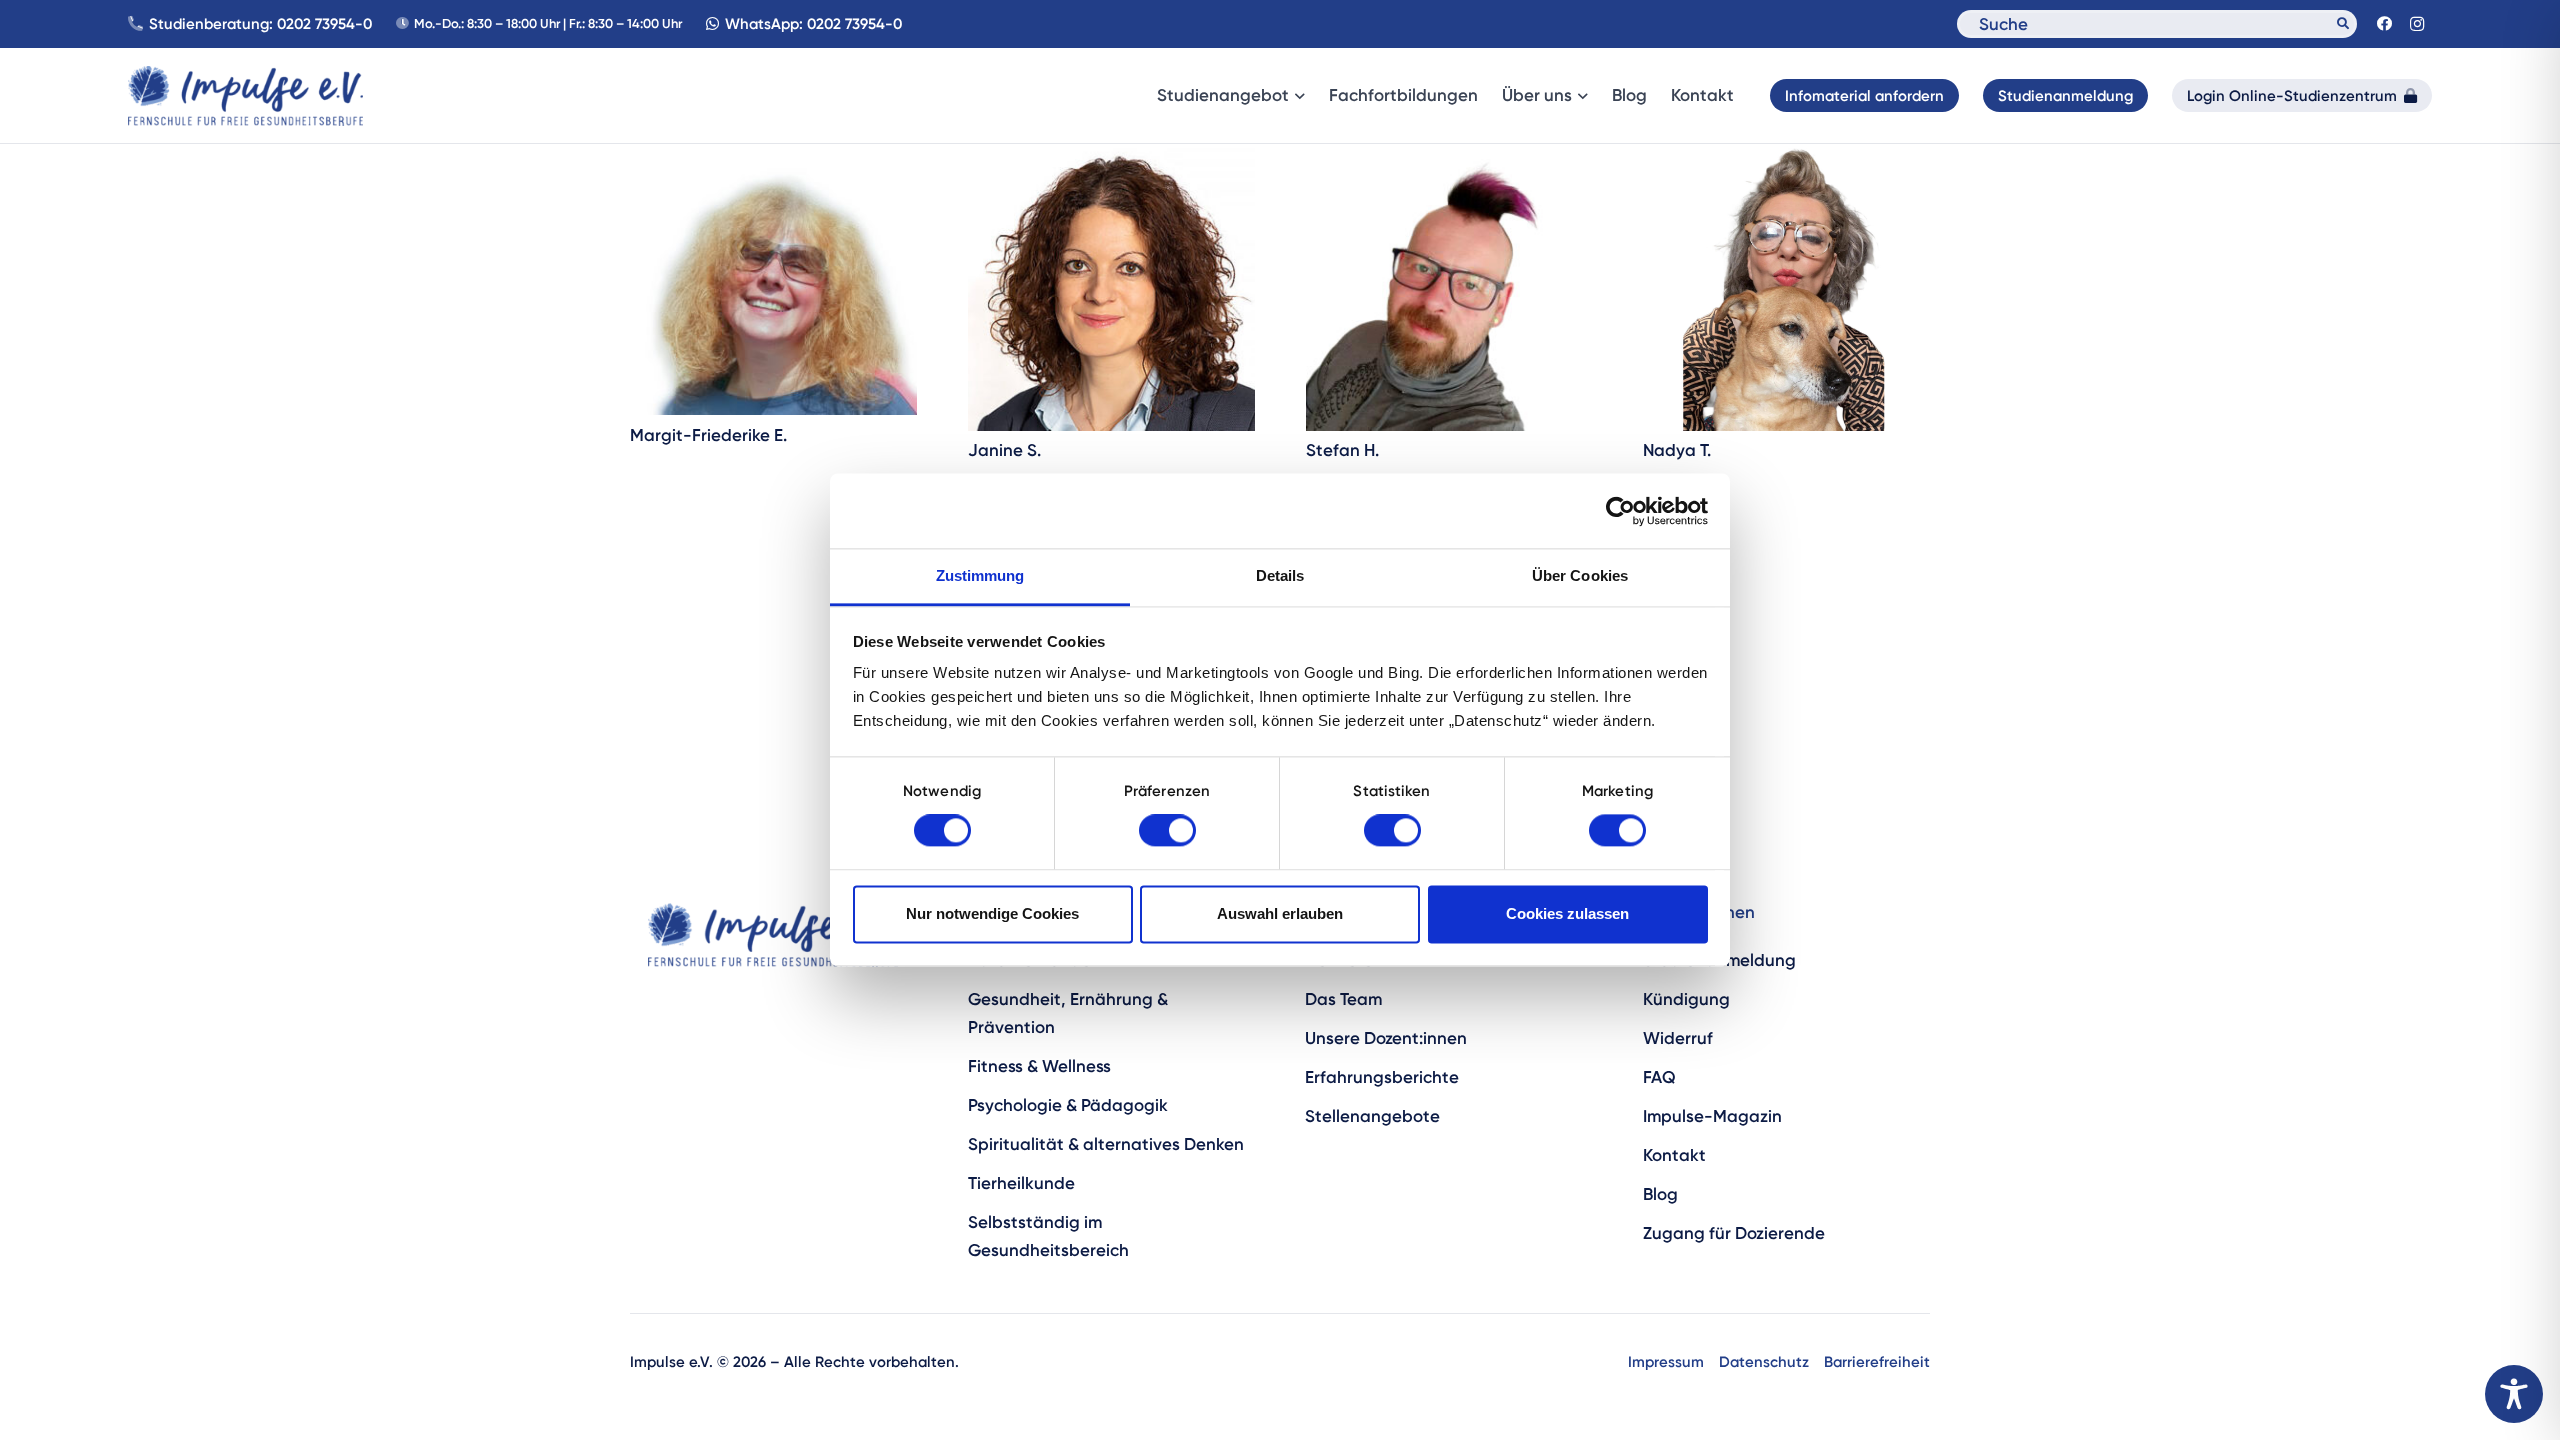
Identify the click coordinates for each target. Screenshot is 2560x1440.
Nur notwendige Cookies (992, 913)
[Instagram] (2417, 24)
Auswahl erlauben (1280, 913)
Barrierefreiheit (1877, 1361)
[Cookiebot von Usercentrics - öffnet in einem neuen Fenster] (1620, 511)
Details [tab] (1280, 575)
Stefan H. (1342, 450)
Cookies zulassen (1567, 913)
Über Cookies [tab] (1580, 575)
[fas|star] (772, 935)
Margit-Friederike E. (708, 435)
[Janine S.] (1111, 287)
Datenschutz (1764, 1361)
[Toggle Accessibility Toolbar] (2514, 1394)
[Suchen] (2343, 24)
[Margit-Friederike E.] (773, 279)
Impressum (1666, 1361)
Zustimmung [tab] (980, 575)
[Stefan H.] (1449, 287)
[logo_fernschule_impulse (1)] (245, 96)
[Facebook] (2384, 24)
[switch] (1167, 831)
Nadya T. (1677, 450)
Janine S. (1004, 450)
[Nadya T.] (1786, 287)
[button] (1297, 96)
